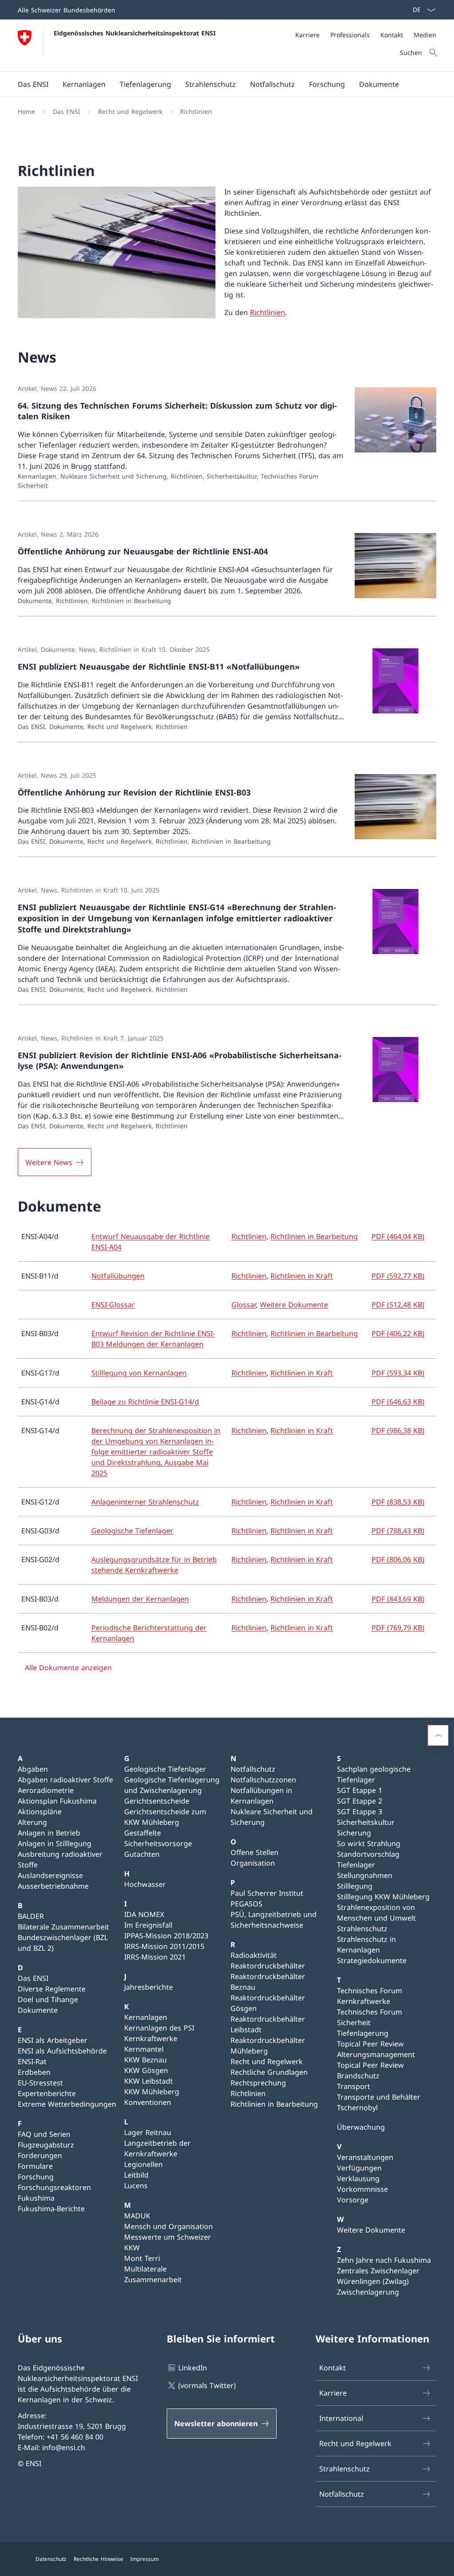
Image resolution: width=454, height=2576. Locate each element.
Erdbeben (34, 2072)
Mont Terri (142, 2258)
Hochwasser (145, 1884)
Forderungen (40, 2155)
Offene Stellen (254, 1852)
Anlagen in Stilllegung (55, 1843)
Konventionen (148, 2102)
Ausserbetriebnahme (53, 1886)
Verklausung (358, 2178)
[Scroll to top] (438, 1735)
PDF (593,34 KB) (398, 1373)
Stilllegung (355, 1886)
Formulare (35, 2166)
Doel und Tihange (48, 1999)
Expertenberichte (47, 2093)
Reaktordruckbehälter (268, 1966)
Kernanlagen (146, 2017)
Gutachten (142, 1854)
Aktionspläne (40, 1812)
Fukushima (36, 2198)
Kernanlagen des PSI (159, 2028)
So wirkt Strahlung (369, 1843)
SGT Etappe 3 (360, 1812)
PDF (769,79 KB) (398, 1628)
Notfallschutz (253, 1769)
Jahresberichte (149, 1987)
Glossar (244, 1305)
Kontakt (333, 2368)
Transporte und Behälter (379, 2097)
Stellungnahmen (365, 1875)
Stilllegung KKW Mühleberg (383, 1897)
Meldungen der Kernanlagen (140, 1599)
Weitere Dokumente (294, 1305)
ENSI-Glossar (113, 1305)
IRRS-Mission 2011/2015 (164, 1946)
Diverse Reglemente (52, 1989)
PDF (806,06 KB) (398, 1559)
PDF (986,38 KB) (398, 1430)
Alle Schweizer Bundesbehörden (67, 10)
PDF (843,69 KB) (398, 1599)
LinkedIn (193, 2368)
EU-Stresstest (40, 2083)
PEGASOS (247, 1904)
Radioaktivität (254, 1955)
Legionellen (143, 2164)
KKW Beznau (145, 2060)
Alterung (32, 1822)
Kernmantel (144, 2049)
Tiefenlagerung (363, 2033)
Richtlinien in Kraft (302, 1276)
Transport (354, 2086)
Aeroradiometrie (46, 1790)
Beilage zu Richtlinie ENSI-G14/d (145, 1402)
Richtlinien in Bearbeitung (314, 1236)
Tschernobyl (357, 2108)
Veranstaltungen (365, 2157)
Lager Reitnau (148, 2132)
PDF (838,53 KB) (398, 1502)
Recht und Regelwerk (267, 2062)
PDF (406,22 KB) (398, 1333)
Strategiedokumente (372, 1960)
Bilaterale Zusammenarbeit (63, 1927)
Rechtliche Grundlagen (269, 2072)
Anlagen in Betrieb (49, 1833)
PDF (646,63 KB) (398, 1402)
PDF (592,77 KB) (398, 1276)
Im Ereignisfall (148, 1925)
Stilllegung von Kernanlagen (139, 1373)
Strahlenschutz (362, 1929)
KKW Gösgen (146, 2070)
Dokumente (38, 2010)
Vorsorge (353, 2200)
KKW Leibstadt (149, 2081)
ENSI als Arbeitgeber (53, 2040)
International (341, 2418)
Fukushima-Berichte (51, 2209)
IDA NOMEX (144, 1914)
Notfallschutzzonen (263, 1780)
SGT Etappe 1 (360, 1790)
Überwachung (361, 2127)
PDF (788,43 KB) (398, 1531)
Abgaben (33, 1769)
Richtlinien (268, 312)
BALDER (31, 1916)
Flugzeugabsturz (46, 2145)
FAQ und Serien (44, 2134)
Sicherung (354, 1833)
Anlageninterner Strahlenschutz (145, 1502)
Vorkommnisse (362, 2189)
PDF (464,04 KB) (398, 1236)
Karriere (333, 2393)
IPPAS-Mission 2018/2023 (166, 1936)
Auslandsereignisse (50, 1875)
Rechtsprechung (258, 2083)
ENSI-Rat (32, 2062)
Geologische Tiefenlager (132, 1531)
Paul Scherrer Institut (267, 1893)
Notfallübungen (118, 1276)
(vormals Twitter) (207, 2385)
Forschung (36, 2177)
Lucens (136, 2186)
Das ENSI (33, 1978)
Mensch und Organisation (168, 2226)
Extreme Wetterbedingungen (67, 2104)
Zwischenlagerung (368, 2292)
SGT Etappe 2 (360, 1801)
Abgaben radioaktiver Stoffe (65, 1780)
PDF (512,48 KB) (398, 1305)
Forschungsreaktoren (54, 2187)
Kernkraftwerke (151, 2038)
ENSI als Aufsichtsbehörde (62, 2051)
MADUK (137, 2216)
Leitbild (136, 2175)
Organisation (253, 1863)
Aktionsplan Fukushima (57, 1801)
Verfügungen (359, 2168)
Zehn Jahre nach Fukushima (384, 2260)
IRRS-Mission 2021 (155, 1957)
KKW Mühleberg (152, 2092)
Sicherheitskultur (366, 1822)
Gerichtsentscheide (157, 1801)
